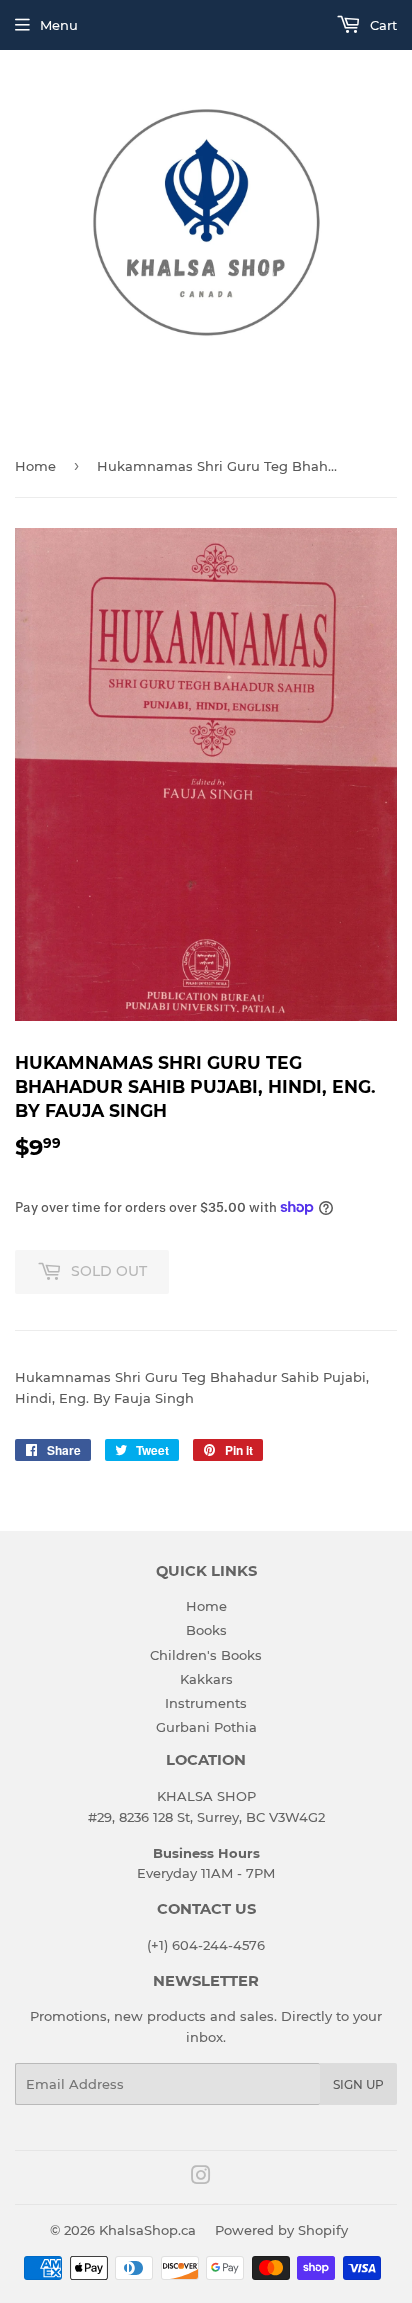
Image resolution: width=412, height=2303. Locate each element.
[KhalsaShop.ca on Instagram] (201, 2178)
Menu (59, 25)
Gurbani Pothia (206, 1727)
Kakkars (206, 1679)
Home (35, 466)
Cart (381, 25)
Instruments (206, 1703)
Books (206, 1630)
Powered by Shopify (281, 2230)
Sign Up (358, 2084)
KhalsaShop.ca (147, 2230)
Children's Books (206, 1655)
